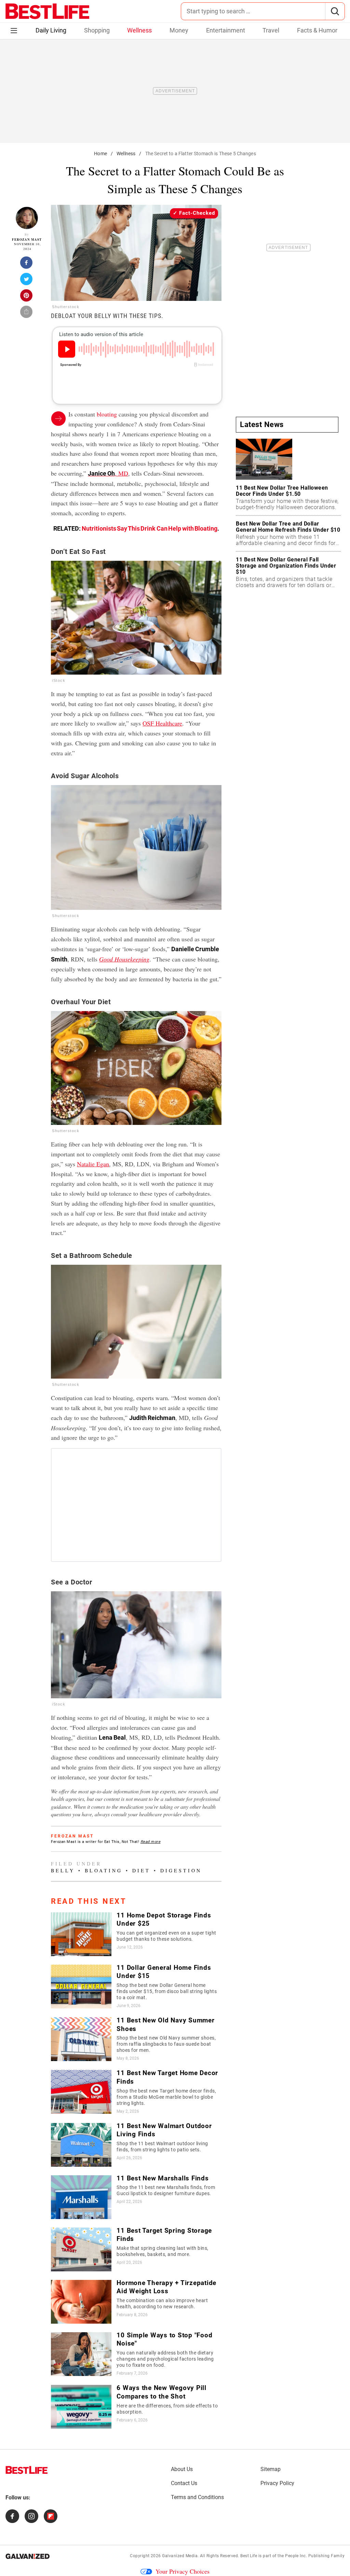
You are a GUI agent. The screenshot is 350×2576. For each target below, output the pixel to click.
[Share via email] (27, 314)
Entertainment (226, 30)
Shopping (97, 30)
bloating (107, 414)
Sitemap (271, 2469)
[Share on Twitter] (27, 281)
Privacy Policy (277, 2483)
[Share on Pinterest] (27, 297)
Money (179, 30)
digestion (181, 1870)
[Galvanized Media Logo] (28, 2556)
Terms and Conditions (197, 2497)
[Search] (335, 11)
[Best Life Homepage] (47, 11)
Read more (151, 1842)
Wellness (139, 30)
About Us (182, 2469)
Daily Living (51, 30)
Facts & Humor (317, 30)
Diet (141, 1870)
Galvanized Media (180, 2556)
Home (100, 154)
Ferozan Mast (27, 240)
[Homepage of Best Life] (27, 2470)
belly (63, 1870)
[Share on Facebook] (27, 265)
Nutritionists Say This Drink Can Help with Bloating (150, 528)
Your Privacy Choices (183, 2571)
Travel (271, 30)
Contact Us (184, 2483)
